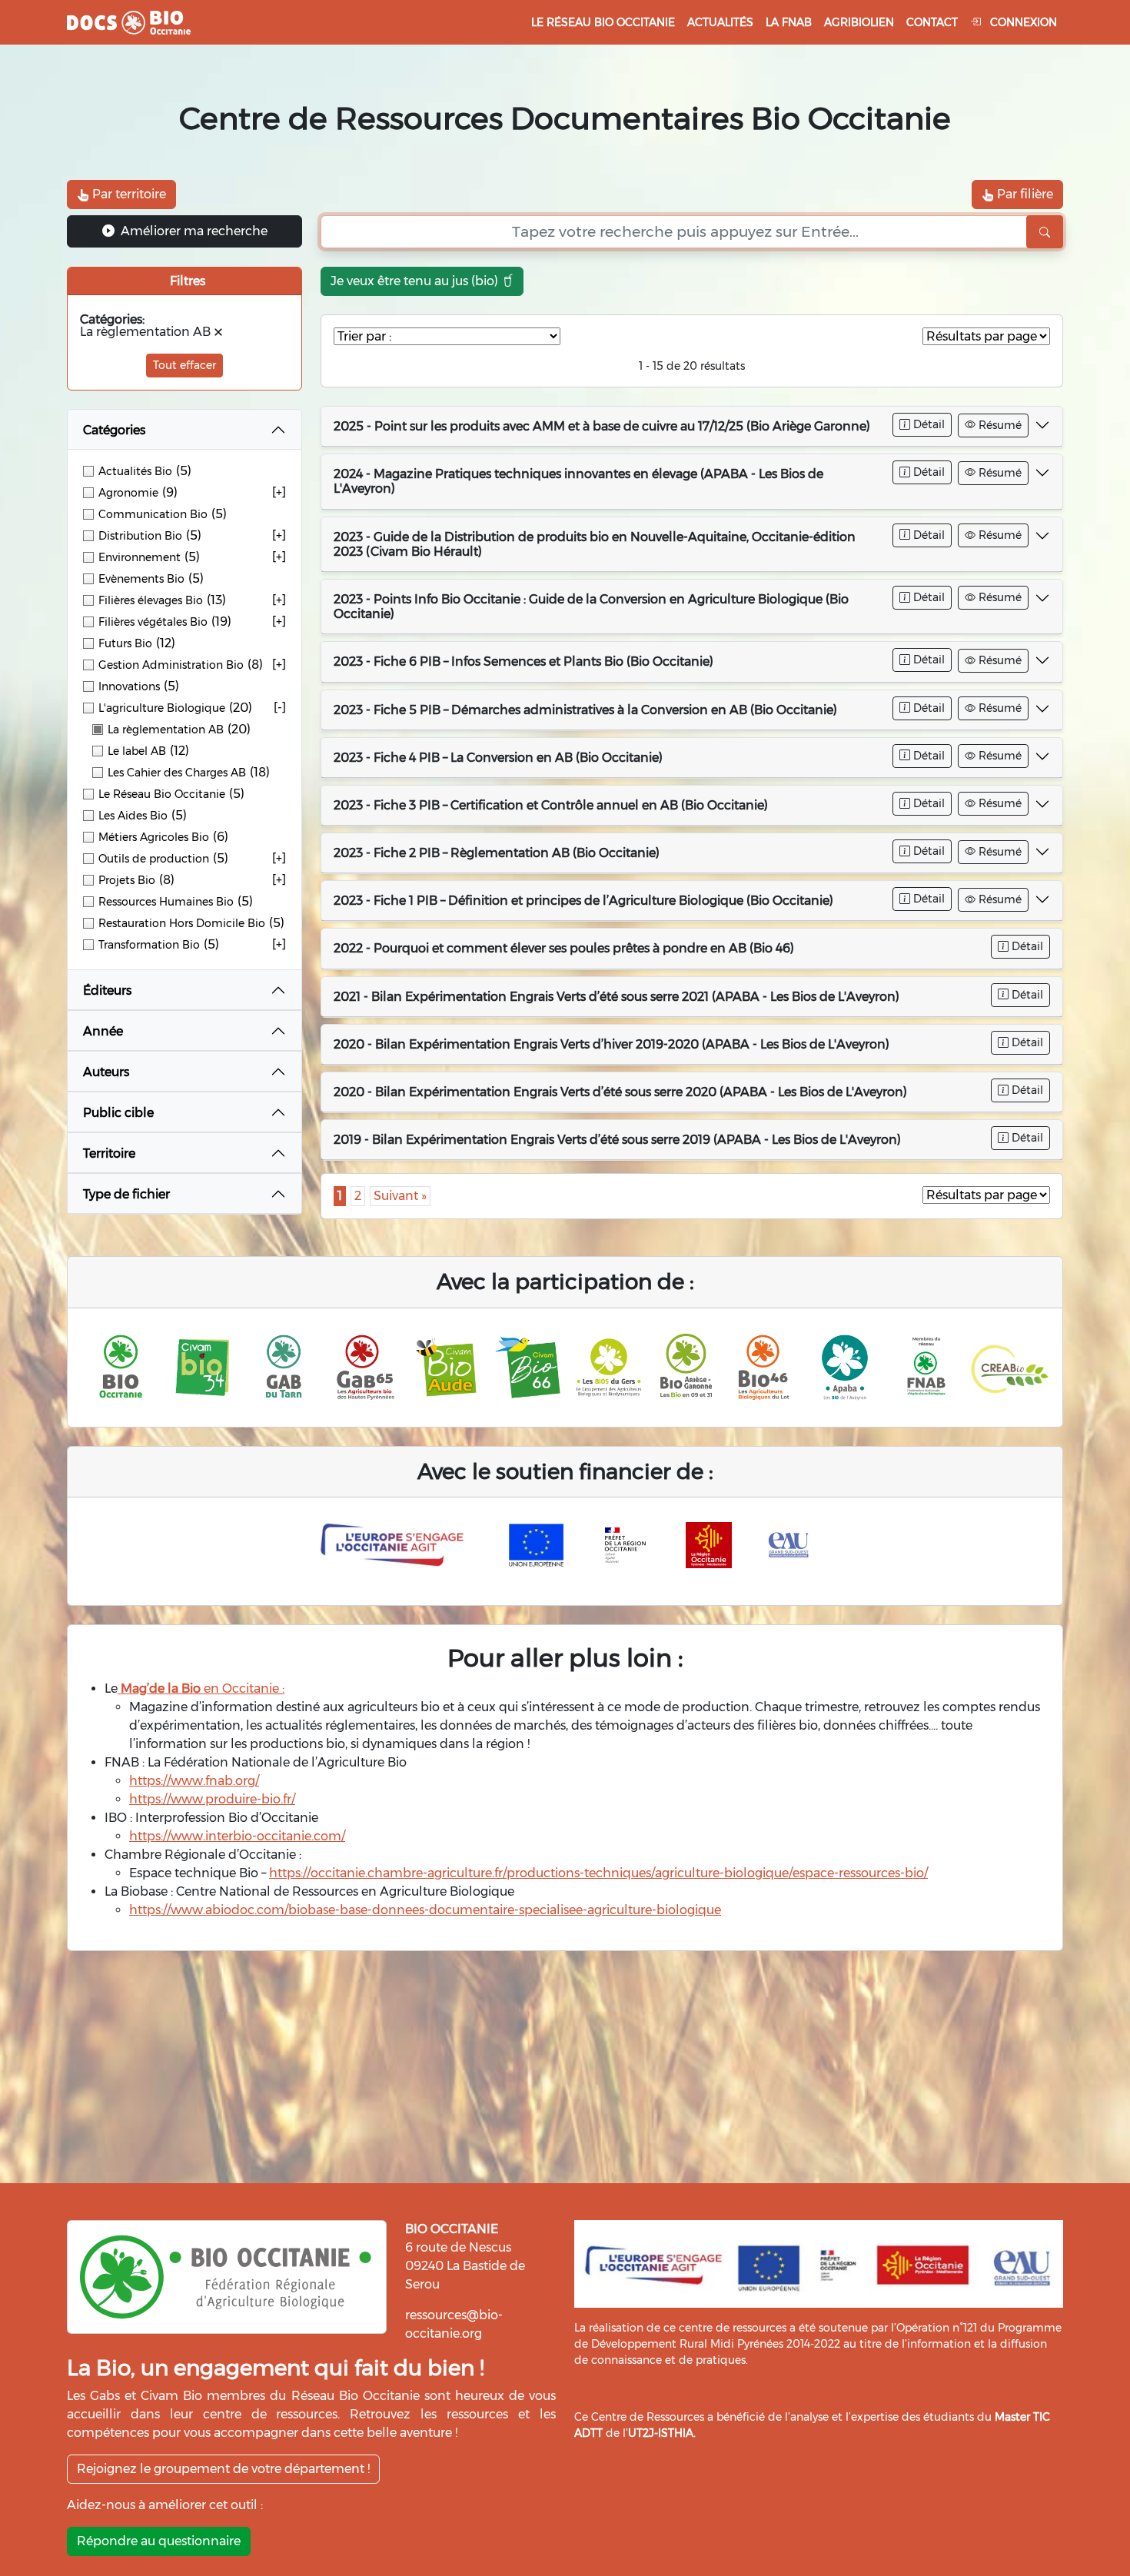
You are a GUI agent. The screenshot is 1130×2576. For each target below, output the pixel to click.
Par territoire (128, 194)
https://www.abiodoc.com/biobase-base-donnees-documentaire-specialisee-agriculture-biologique (425, 1910)
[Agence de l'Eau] (789, 1545)
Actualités (720, 22)
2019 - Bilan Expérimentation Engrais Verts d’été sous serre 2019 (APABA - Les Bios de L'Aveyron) (617, 1140)
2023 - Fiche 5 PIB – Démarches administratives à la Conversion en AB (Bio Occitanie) (585, 710)
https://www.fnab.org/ (194, 1781)
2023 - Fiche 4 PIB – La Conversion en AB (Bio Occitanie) (498, 758)
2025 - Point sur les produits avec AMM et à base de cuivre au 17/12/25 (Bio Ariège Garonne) (602, 426)
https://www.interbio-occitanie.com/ (237, 1836)
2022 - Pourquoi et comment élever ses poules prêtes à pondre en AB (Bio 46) (564, 948)
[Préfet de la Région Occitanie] (626, 1545)
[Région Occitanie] (709, 1545)
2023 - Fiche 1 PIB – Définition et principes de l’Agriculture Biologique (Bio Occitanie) (583, 901)
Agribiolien (859, 22)
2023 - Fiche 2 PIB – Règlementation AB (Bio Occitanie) (497, 853)
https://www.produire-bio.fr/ (212, 1799)
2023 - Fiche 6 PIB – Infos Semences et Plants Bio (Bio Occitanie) (523, 661)
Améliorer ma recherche (193, 231)
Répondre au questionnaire (159, 2541)
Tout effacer (184, 365)
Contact (932, 22)
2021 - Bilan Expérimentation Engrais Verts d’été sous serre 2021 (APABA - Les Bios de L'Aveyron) (617, 997)
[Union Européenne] (537, 1545)
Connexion (1022, 22)
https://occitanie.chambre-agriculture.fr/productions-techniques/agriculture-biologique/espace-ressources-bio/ (598, 1873)
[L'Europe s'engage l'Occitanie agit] (396, 1545)
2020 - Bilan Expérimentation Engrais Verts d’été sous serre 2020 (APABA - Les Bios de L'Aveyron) (620, 1092)
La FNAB (789, 22)
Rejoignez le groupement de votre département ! (223, 2469)
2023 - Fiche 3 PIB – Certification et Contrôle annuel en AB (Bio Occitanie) (551, 805)
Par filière (1024, 194)
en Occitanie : (201, 1689)
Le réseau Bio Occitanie (603, 22)
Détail (927, 424)
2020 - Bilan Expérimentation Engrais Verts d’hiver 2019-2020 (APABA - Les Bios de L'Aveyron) (612, 1044)
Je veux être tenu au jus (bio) (416, 281)
